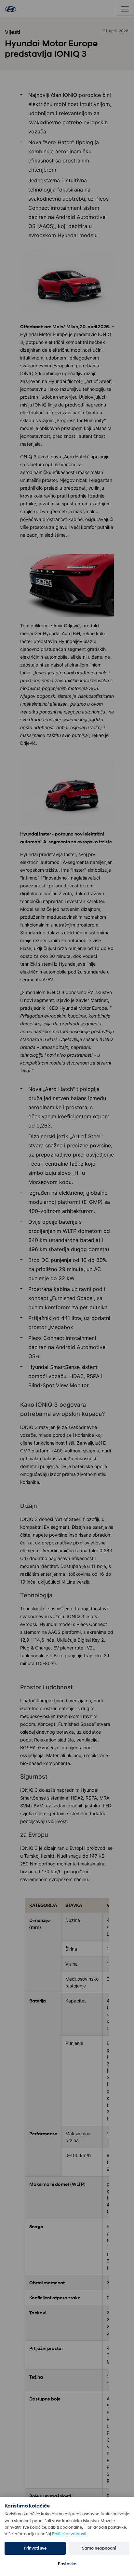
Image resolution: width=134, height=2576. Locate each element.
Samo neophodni (99, 2548)
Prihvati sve (35, 2548)
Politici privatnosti (69, 2534)
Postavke (67, 2564)
